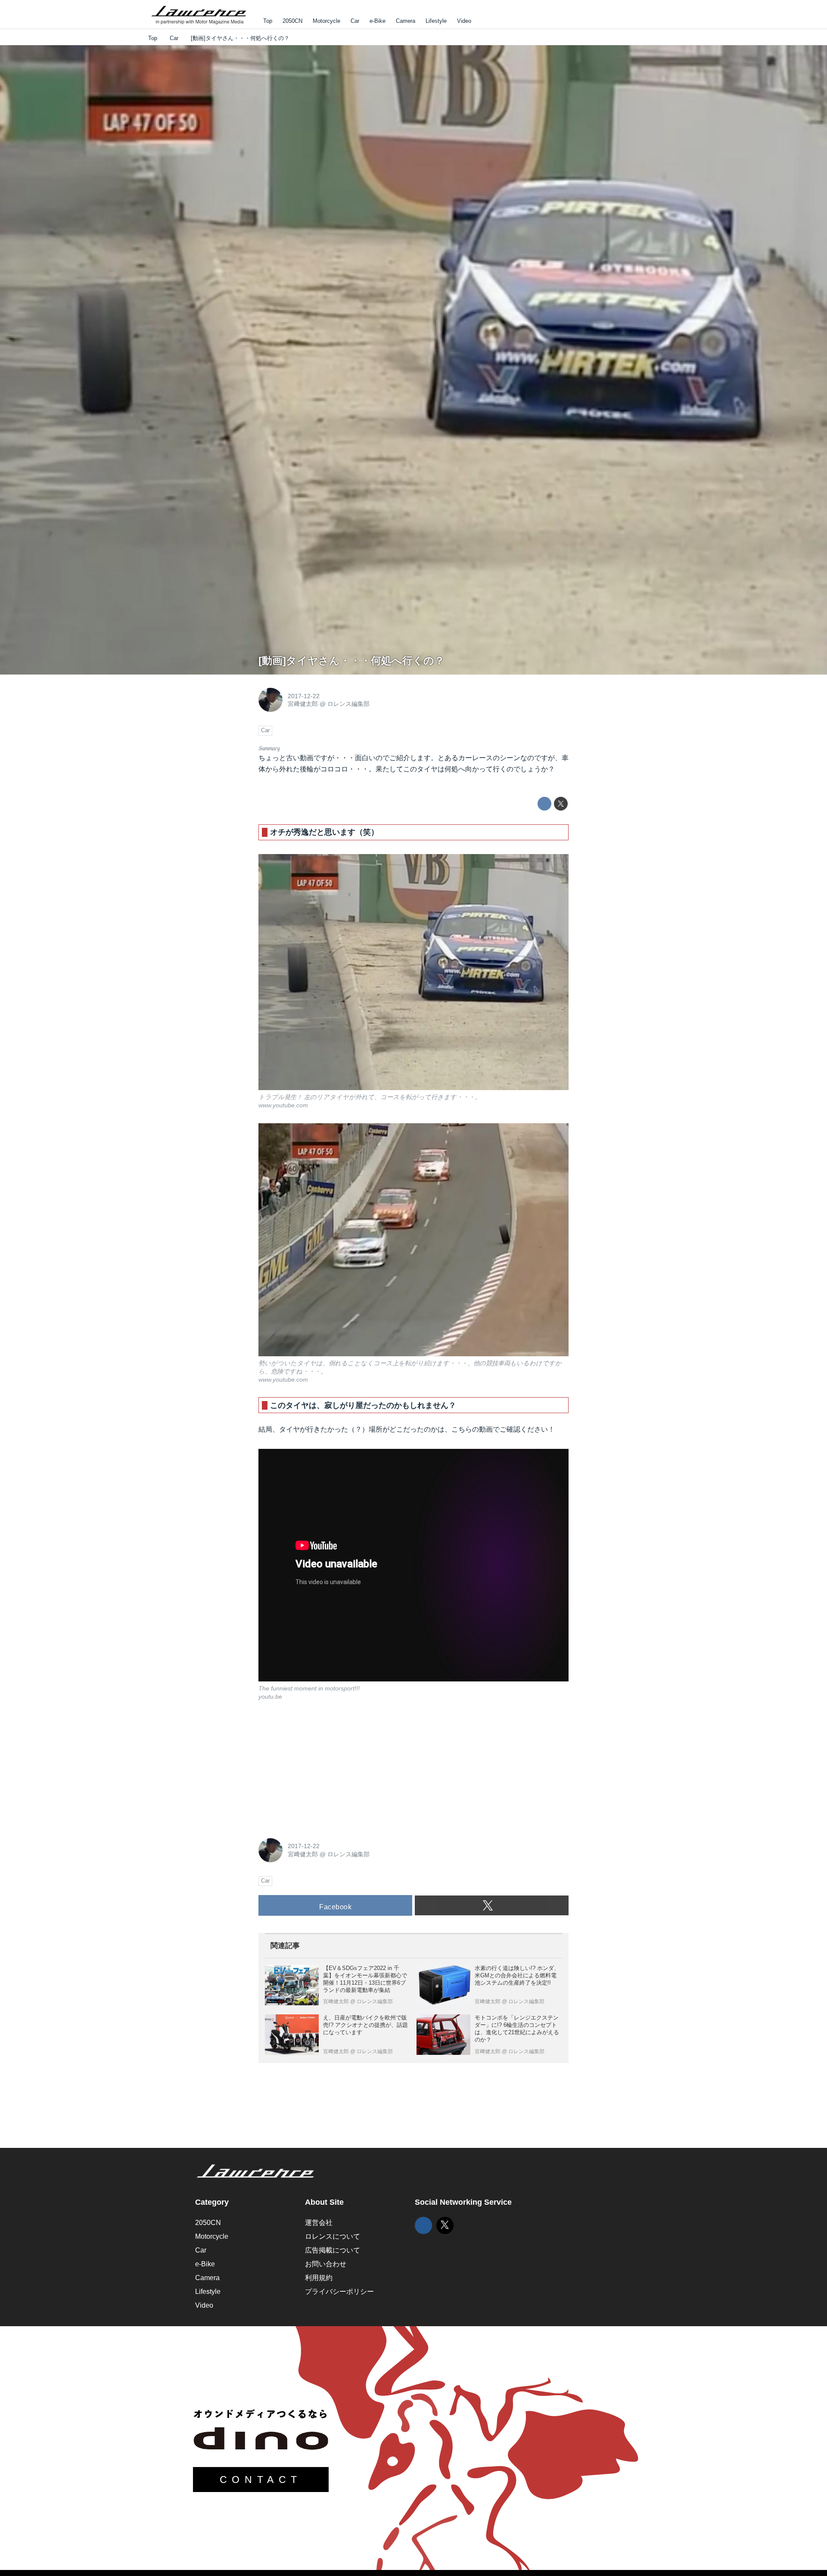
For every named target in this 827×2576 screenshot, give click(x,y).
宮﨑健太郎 (303, 704)
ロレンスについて (333, 2236)
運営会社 (319, 2223)
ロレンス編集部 (348, 704)
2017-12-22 (304, 696)
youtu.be (270, 1697)
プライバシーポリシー (339, 2292)
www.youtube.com (283, 1105)
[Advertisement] (323, 1768)
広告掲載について (333, 2250)
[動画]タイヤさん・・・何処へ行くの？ (351, 660)
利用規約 (319, 2278)
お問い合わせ (326, 2264)
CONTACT (261, 2480)
